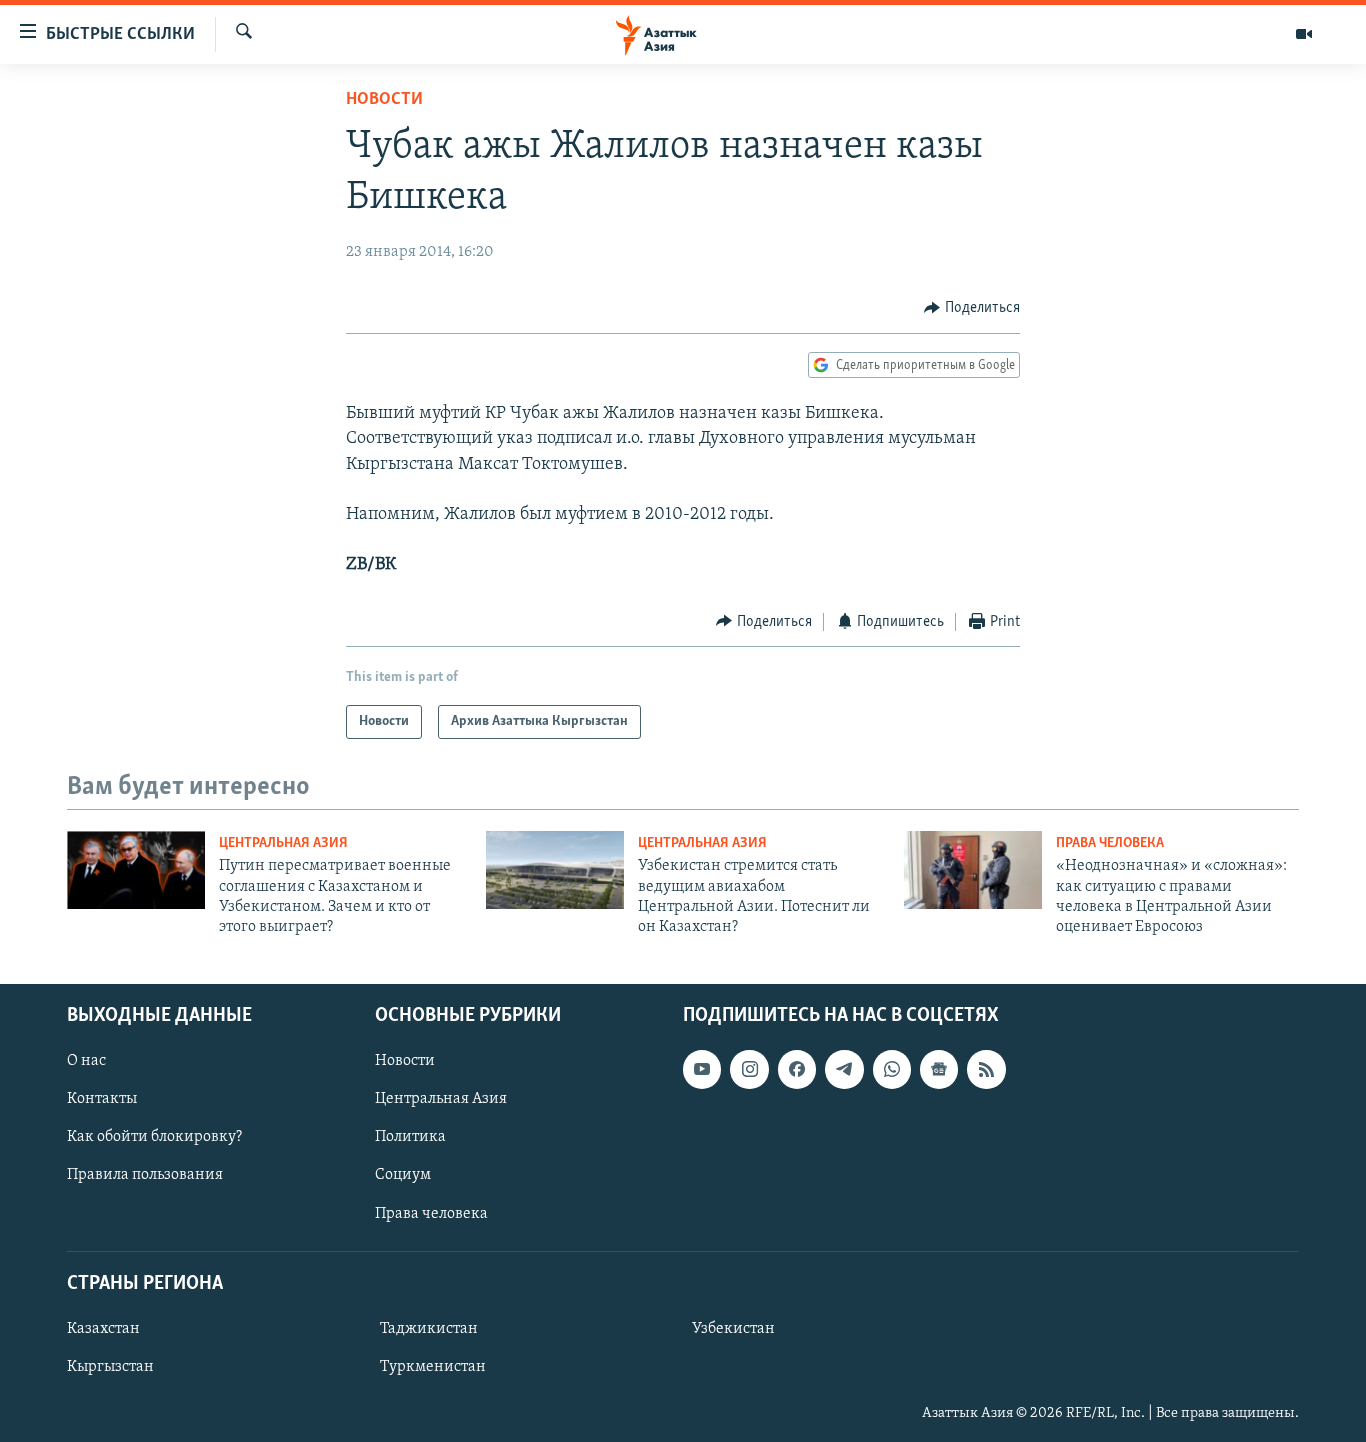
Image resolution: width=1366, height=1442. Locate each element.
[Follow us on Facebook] (797, 1069)
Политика (410, 1137)
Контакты (102, 1099)
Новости (384, 100)
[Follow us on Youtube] (702, 1069)
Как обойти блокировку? (154, 1137)
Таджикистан (429, 1329)
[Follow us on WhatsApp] (892, 1069)
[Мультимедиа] (1304, 34)
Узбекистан (733, 1329)
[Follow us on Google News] (939, 1069)
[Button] (972, 308)
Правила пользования (145, 1175)
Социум (403, 1175)
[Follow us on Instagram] (749, 1069)
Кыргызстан (110, 1367)
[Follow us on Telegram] (844, 1069)
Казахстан (103, 1329)
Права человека (1110, 843)
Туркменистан (433, 1367)
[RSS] (986, 1069)
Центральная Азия (283, 843)
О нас (86, 1061)
